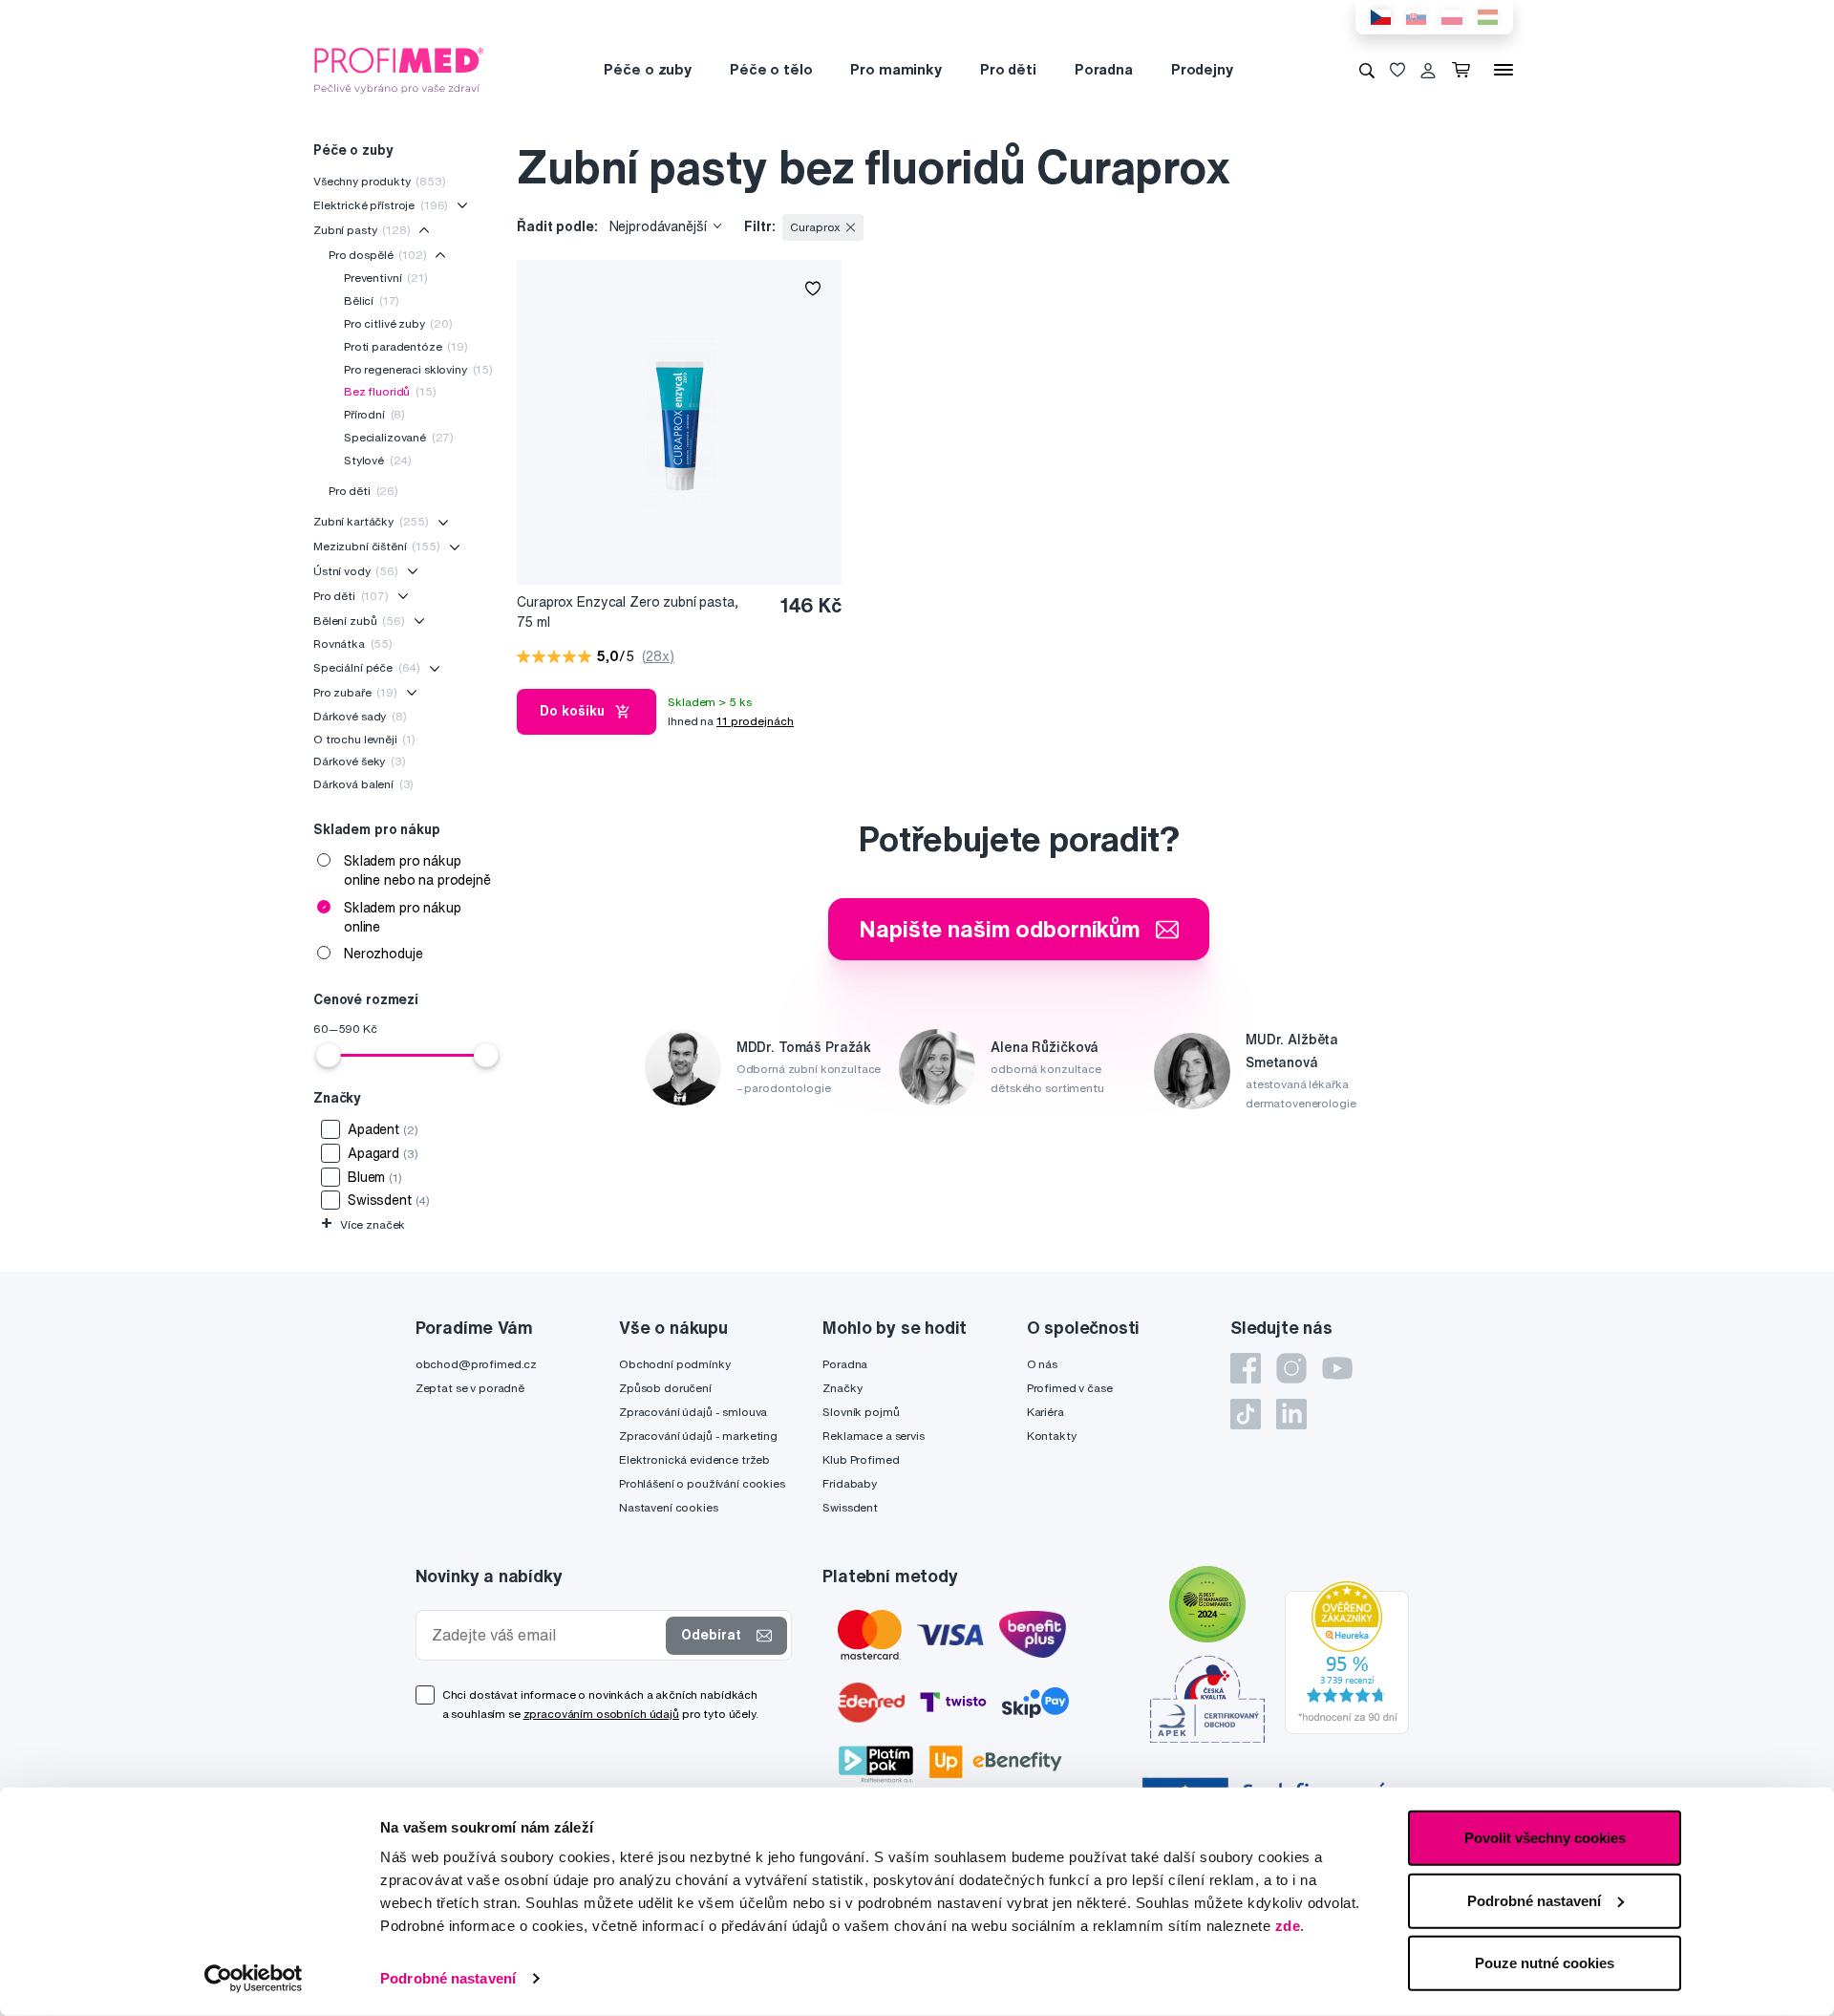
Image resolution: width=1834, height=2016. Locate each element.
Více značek (363, 1224)
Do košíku (572, 711)
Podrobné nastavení (448, 1978)
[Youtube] (1337, 1368)
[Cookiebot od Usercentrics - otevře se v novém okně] (254, 1979)
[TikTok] (1246, 1414)
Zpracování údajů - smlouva (693, 1412)
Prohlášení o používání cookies (702, 1483)
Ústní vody (356, 571)
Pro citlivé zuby (398, 323)
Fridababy (850, 1483)
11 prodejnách (755, 721)
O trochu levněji (364, 739)
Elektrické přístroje (381, 205)
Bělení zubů (359, 621)
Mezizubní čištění (377, 546)
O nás (1042, 1364)
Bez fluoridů (390, 391)
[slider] (329, 1055)
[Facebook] (1246, 1368)
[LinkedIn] (1291, 1414)
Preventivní (386, 278)
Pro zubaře (355, 692)
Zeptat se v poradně (470, 1388)
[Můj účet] (1428, 70)
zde (1288, 1926)
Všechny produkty (380, 181)
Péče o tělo (771, 69)
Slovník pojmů (861, 1412)
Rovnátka (353, 643)
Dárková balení (363, 784)
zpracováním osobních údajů (601, 1714)
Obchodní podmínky (675, 1364)
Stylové (378, 460)
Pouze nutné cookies (1545, 1963)
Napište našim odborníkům (1000, 929)
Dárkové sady (360, 716)
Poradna (1104, 69)
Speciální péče (367, 667)
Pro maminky (896, 69)
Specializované (399, 437)
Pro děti (1008, 69)
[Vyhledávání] (1367, 70)
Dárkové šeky (360, 761)
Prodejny (1202, 69)
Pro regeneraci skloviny (418, 369)
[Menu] (1503, 70)
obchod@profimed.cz (476, 1364)
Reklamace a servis (873, 1436)
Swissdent (850, 1507)
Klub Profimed (861, 1459)
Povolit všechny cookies (1545, 1838)
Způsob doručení (665, 1388)
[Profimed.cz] (399, 69)
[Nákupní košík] (1465, 70)
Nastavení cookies (669, 1507)
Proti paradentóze (406, 346)
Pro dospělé (378, 255)
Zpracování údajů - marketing (698, 1436)
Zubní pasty (362, 230)
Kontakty (1052, 1436)
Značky (842, 1388)
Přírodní (374, 414)
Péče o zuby (647, 69)
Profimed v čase (1070, 1388)
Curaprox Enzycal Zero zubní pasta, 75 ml (627, 612)
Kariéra (1045, 1412)
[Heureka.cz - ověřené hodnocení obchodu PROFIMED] (1347, 1656)
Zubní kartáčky (371, 521)
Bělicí (372, 300)
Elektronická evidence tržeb (694, 1459)
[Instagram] (1291, 1368)
